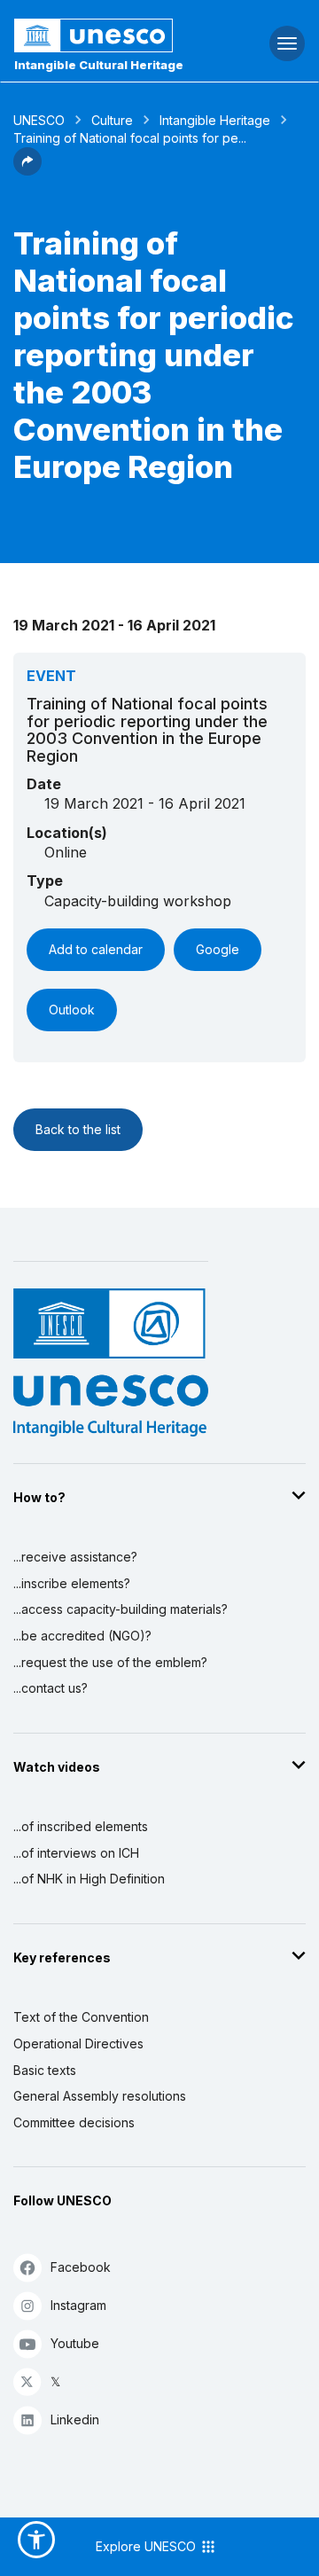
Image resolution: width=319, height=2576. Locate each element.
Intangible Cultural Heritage (99, 65)
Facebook (81, 2267)
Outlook (72, 1010)
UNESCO (39, 120)
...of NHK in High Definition (89, 1879)
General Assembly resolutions (100, 2096)
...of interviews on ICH (76, 1853)
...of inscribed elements (81, 1826)
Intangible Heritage (215, 120)
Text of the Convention (81, 2017)
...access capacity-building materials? (121, 1609)
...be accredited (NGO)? (82, 1636)
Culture (112, 120)
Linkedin (75, 2419)
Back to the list (78, 1129)
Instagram (78, 2305)
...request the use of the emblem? (110, 1662)
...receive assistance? (75, 1557)
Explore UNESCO (148, 2546)
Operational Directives (78, 2044)
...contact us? (51, 1688)
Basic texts (45, 2070)
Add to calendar (96, 949)
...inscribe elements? (72, 1583)
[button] (27, 170)
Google (218, 949)
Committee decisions (74, 2122)
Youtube (75, 2343)
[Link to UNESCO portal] (107, 35)
